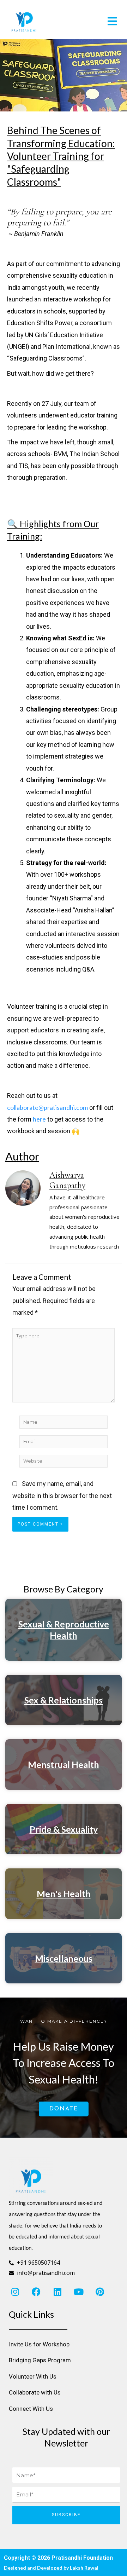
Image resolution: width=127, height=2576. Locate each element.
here (39, 1119)
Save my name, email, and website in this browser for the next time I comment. (62, 1496)
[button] (93, 21)
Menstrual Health (64, 1764)
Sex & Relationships (64, 1700)
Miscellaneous (64, 1958)
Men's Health (64, 1894)
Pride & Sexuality (64, 1829)
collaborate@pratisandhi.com (47, 1107)
